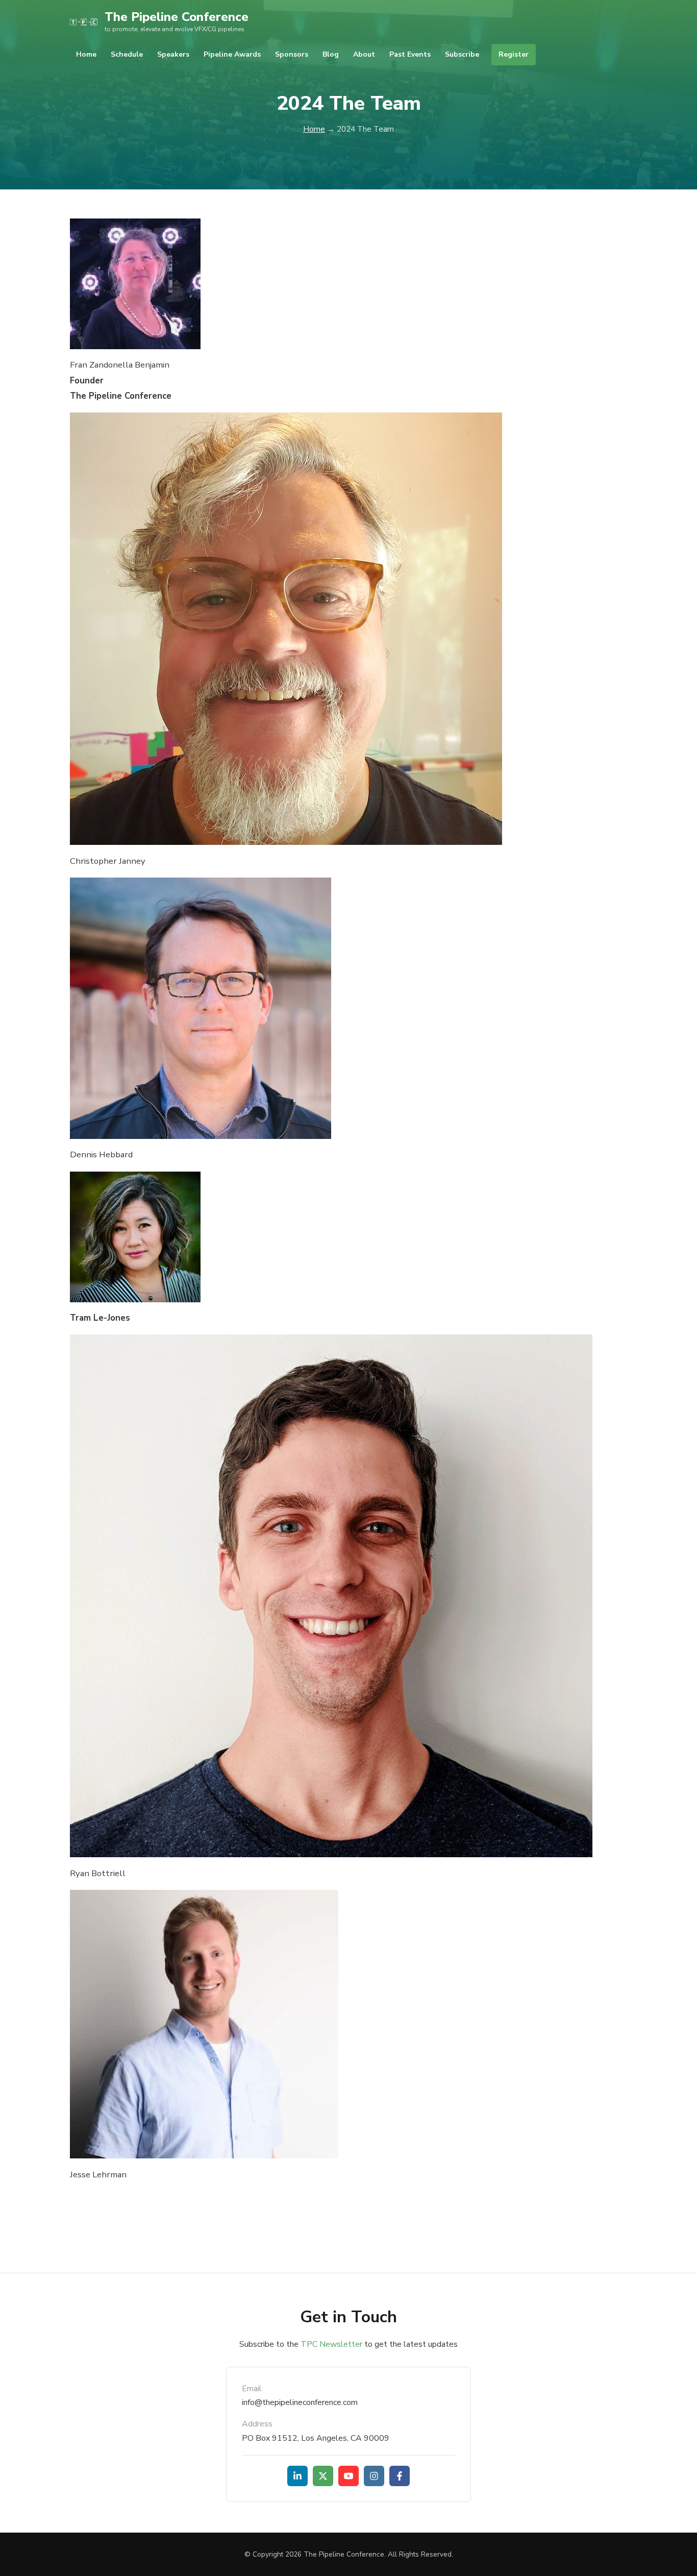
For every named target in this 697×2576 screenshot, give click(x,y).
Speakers (173, 54)
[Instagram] (374, 2476)
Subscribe (462, 54)
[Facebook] (400, 2476)
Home (86, 54)
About (364, 54)
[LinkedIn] (297, 2476)
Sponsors (292, 54)
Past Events (410, 54)
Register (514, 54)
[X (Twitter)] (323, 2476)
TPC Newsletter (331, 2344)
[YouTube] (348, 2476)
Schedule (127, 54)
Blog (331, 54)
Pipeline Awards (232, 54)
